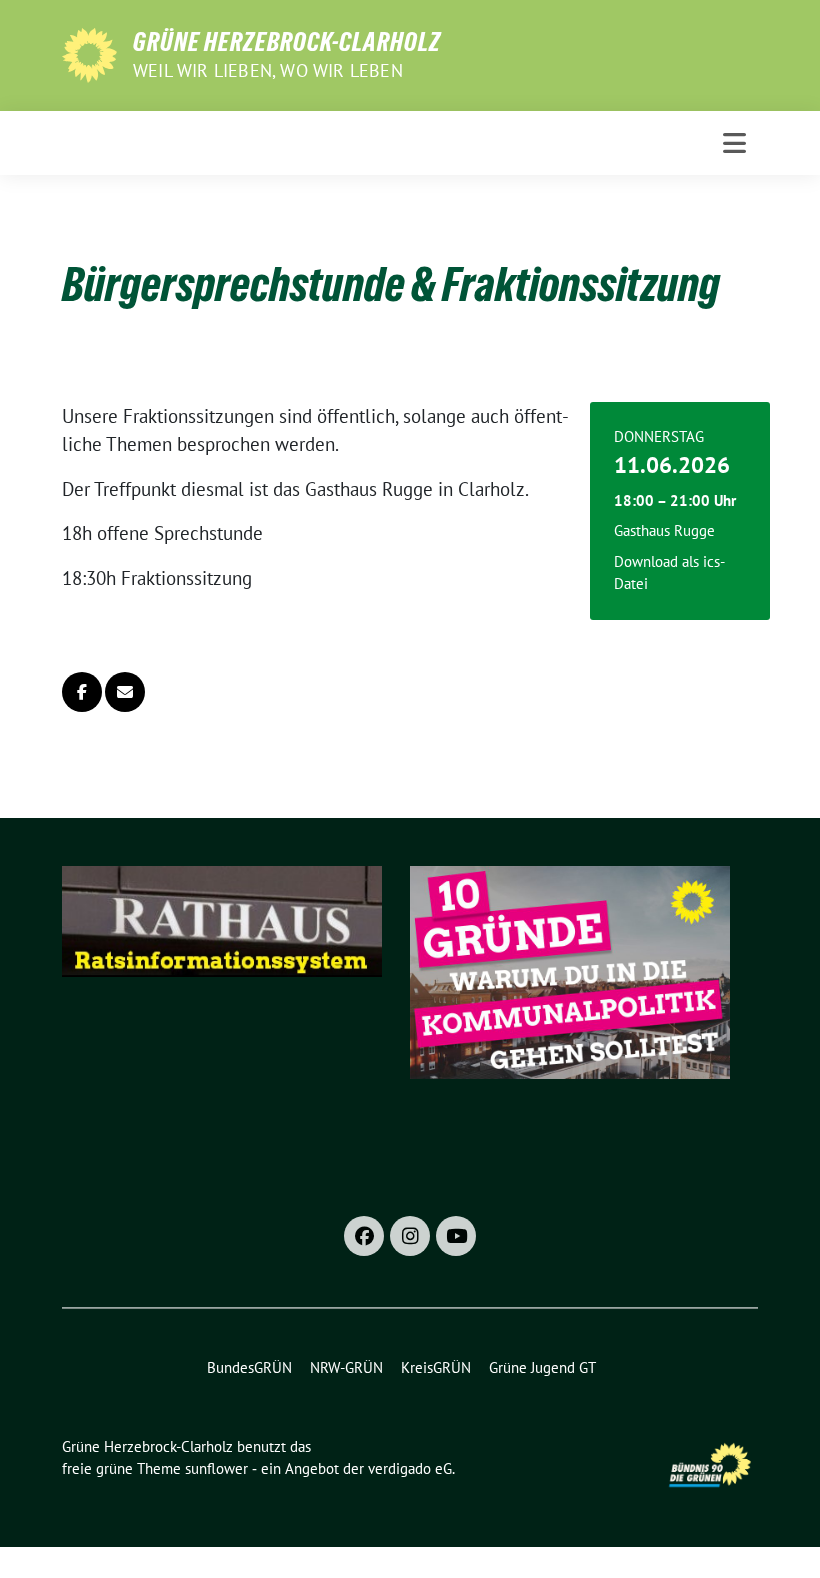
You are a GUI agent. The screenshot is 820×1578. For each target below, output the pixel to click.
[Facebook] (364, 1236)
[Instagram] (410, 1236)
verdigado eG (410, 1468)
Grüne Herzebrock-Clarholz (287, 42)
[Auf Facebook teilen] (82, 692)
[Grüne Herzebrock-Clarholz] (89, 53)
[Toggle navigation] (734, 143)
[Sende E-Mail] (125, 692)
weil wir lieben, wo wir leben (268, 70)
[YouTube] (456, 1236)
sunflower (216, 1468)
